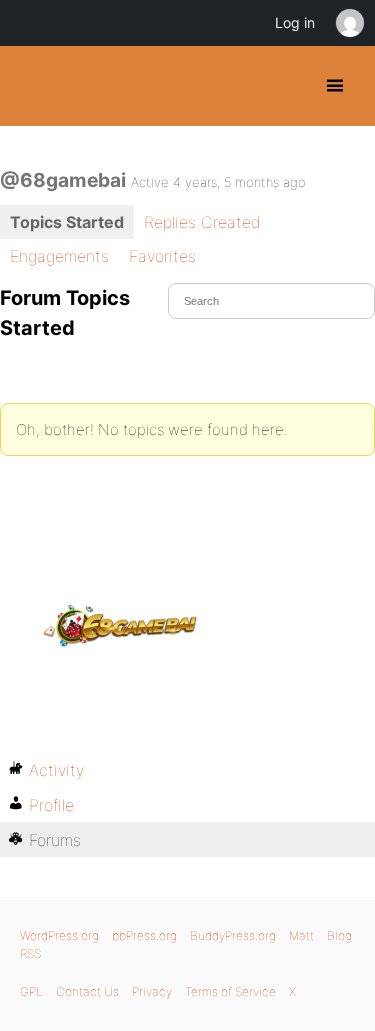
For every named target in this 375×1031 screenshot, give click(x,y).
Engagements (59, 256)
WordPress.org (59, 935)
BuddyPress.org (32, 86)
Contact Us (87, 991)
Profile (51, 805)
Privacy (152, 991)
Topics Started (67, 222)
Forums (55, 840)
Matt (301, 935)
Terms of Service (230, 991)
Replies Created (202, 222)
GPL (31, 991)
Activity (56, 770)
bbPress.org (144, 935)
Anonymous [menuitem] (349, 23)
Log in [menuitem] (295, 22)
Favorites (162, 256)
